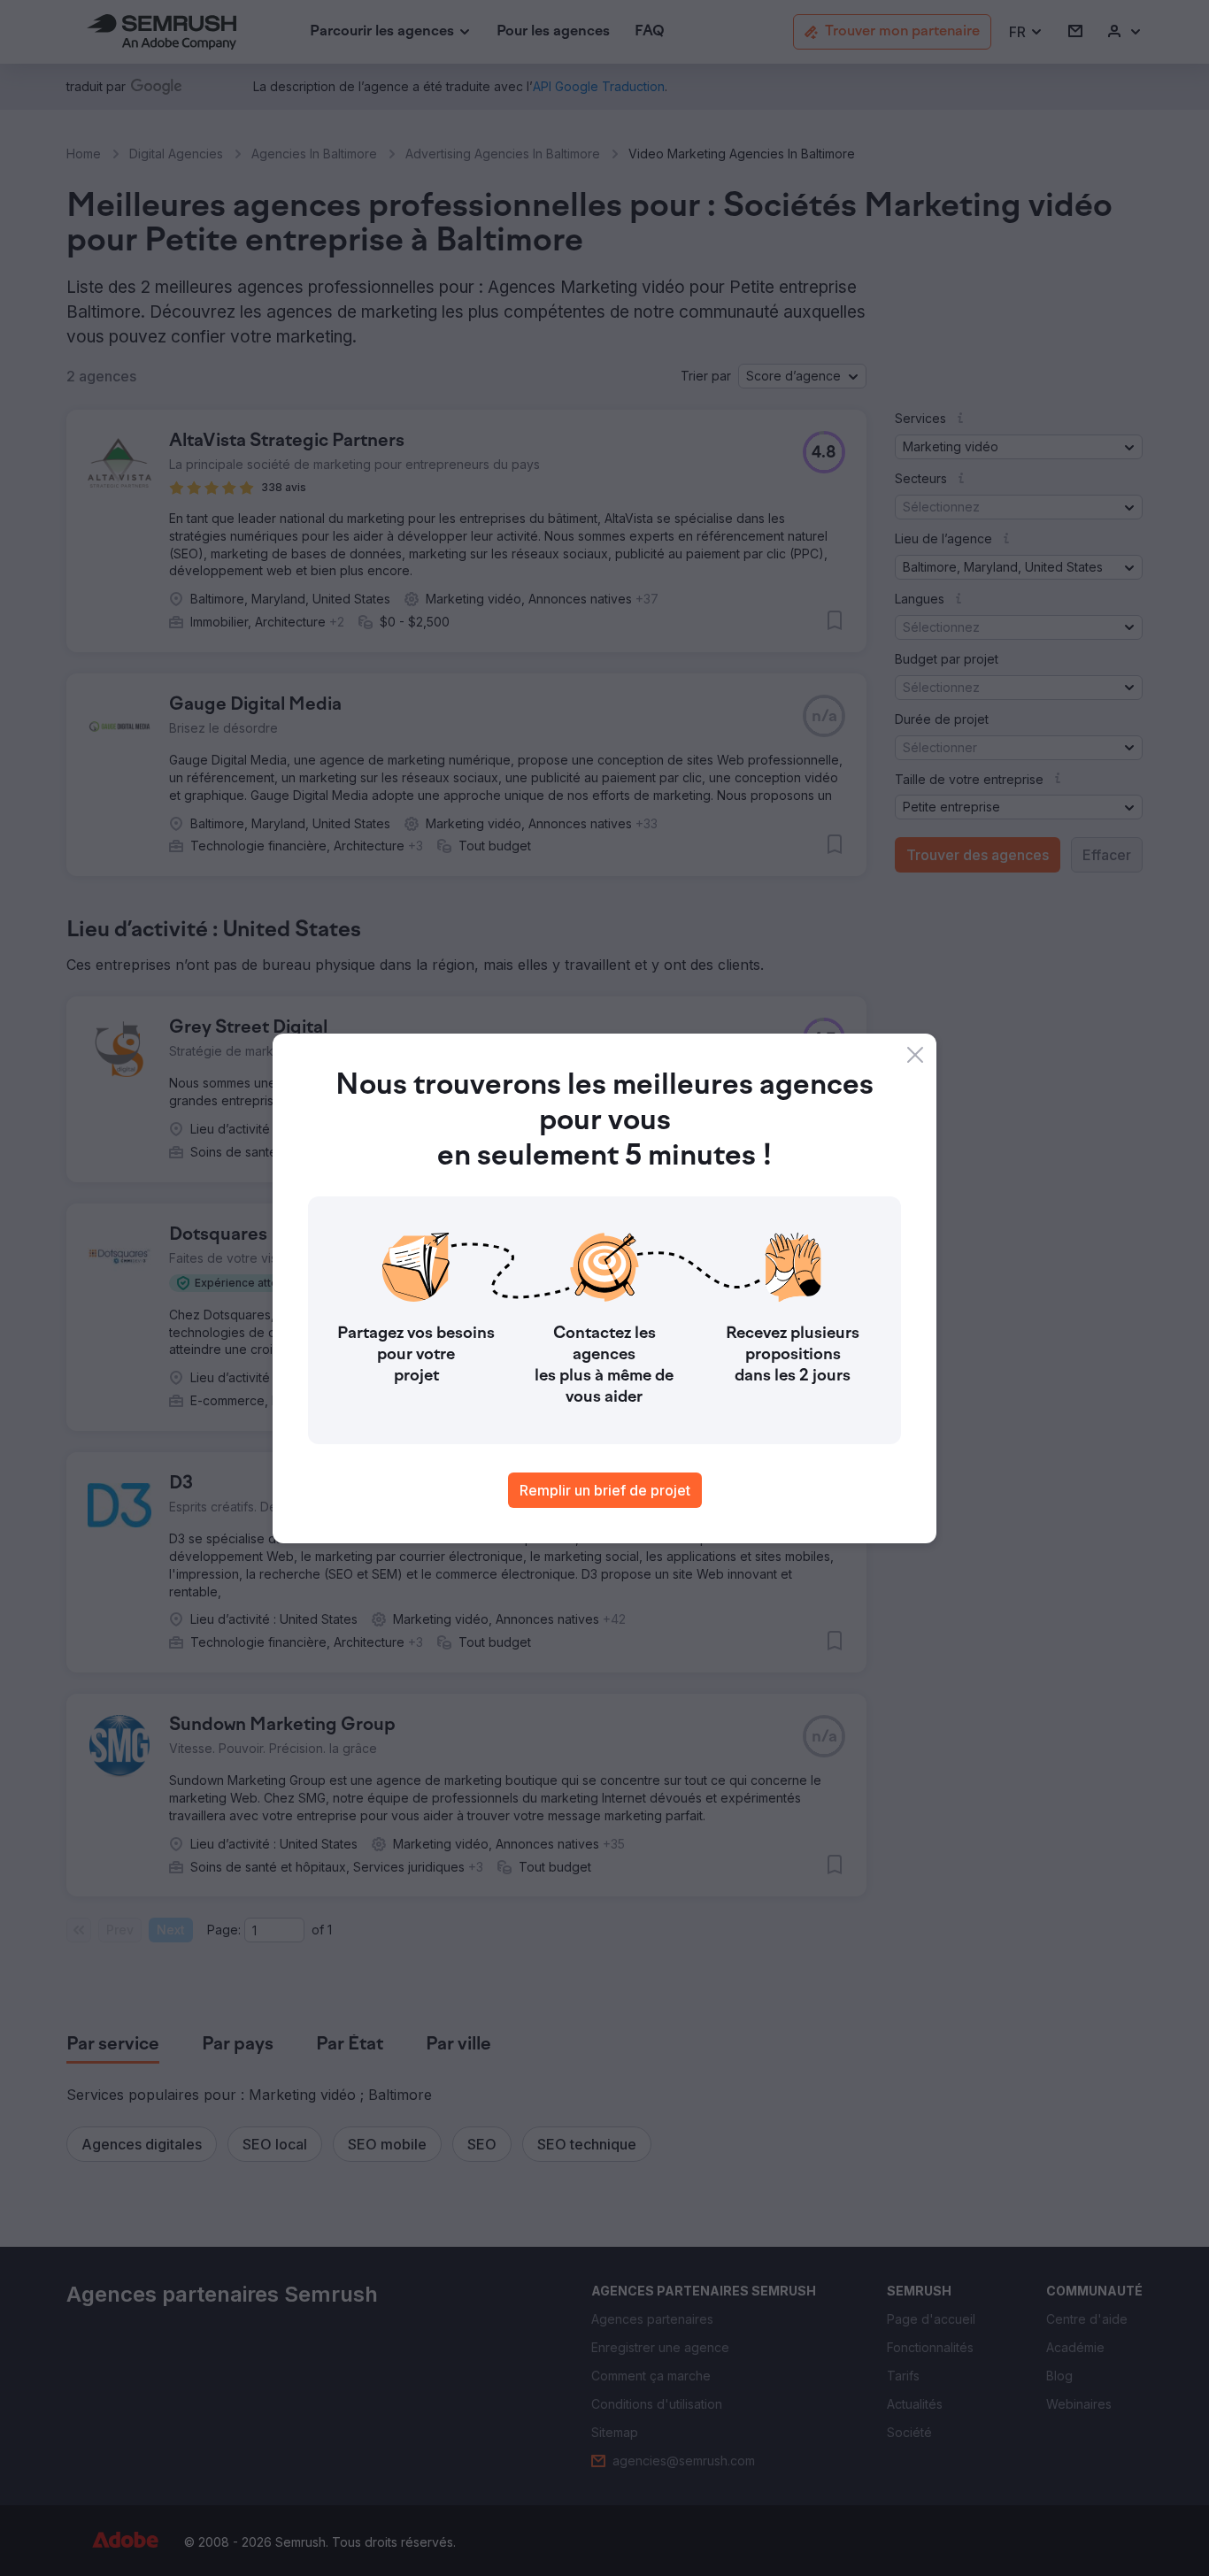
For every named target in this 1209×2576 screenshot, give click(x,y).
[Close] (915, 1055)
